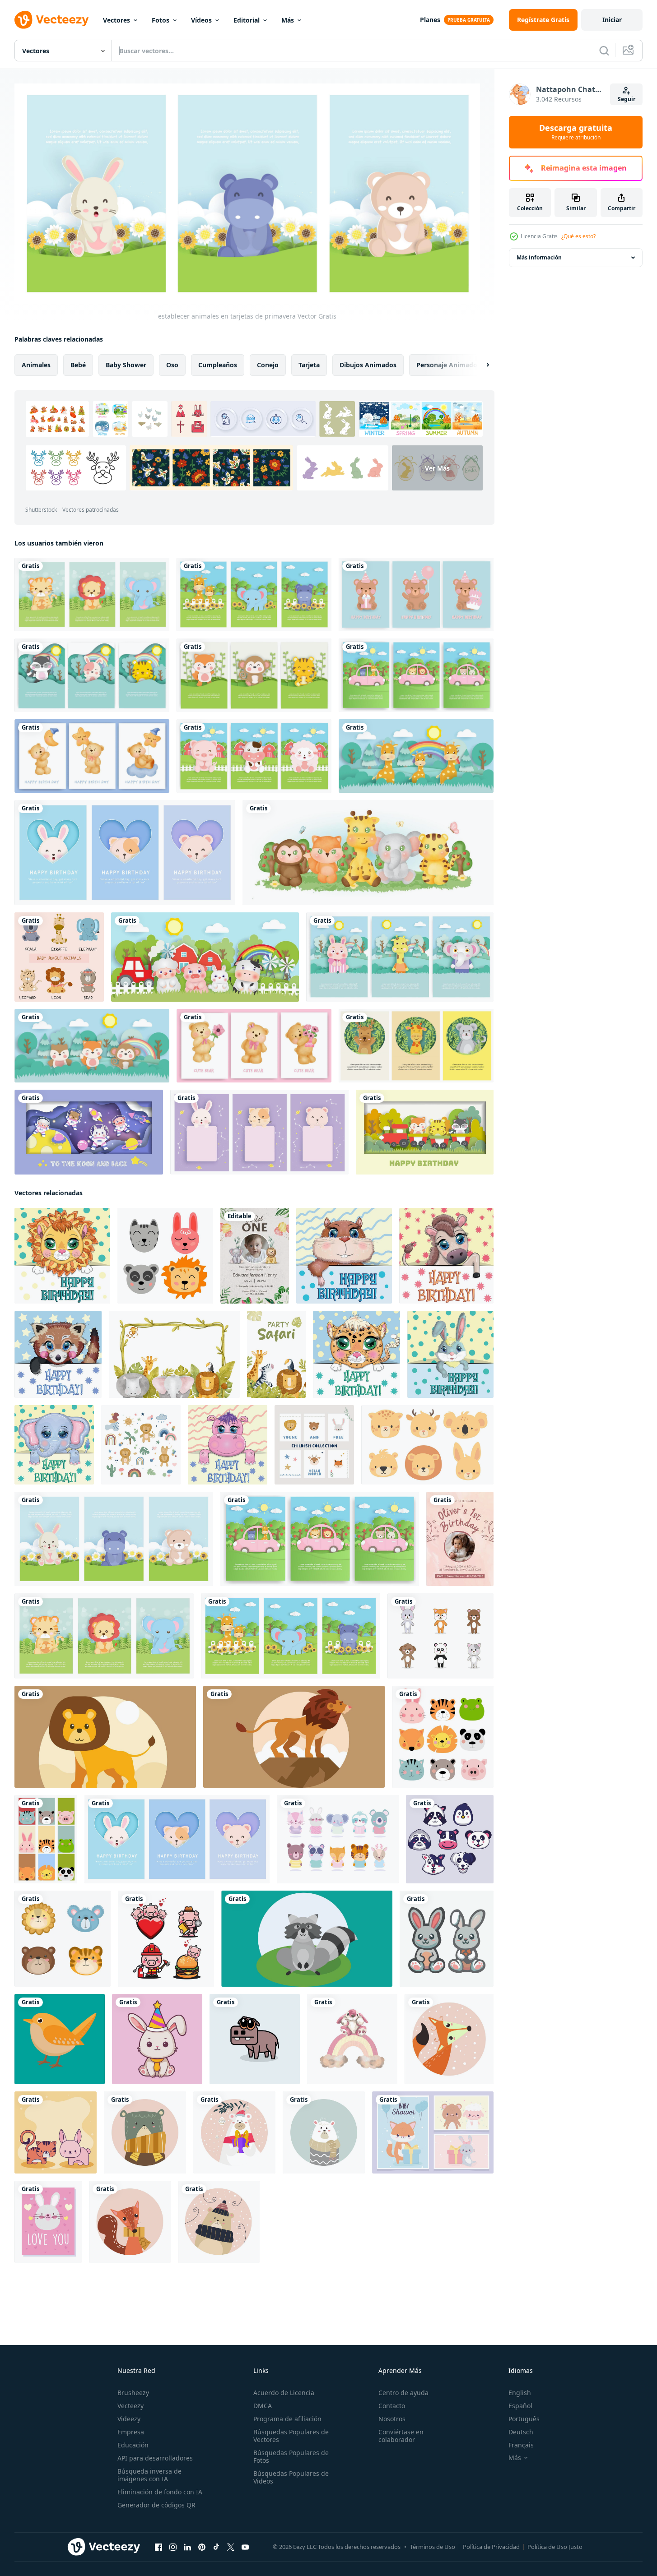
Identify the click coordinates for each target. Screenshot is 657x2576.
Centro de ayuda (403, 2393)
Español (520, 2406)
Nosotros (392, 2419)
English (520, 2393)
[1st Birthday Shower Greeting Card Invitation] (460, 1539)
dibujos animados (368, 365)
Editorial (247, 20)
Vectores (116, 20)
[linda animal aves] (60, 2039)
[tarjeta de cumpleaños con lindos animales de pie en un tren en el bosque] (425, 1132)
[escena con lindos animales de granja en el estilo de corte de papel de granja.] (205, 957)
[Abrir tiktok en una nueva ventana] (216, 2547)
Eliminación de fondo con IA (160, 2492)
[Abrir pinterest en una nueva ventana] (202, 2547)
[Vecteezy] (51, 20)
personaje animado (447, 365)
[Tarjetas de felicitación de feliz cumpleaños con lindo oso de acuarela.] (92, 756)
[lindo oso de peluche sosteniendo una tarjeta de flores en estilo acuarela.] (254, 1046)
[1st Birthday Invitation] (255, 1256)
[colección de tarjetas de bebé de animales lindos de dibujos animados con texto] (314, 1445)
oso (172, 365)
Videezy (129, 2419)
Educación (133, 2445)
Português (524, 2419)
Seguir (627, 99)
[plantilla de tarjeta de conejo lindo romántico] (48, 2222)
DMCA (263, 2406)
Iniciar (612, 20)
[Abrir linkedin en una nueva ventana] (187, 2547)
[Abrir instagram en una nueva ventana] (173, 2547)
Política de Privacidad (491, 2547)
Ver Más (437, 468)
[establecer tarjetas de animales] (416, 675)
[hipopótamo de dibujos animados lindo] (255, 2039)
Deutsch (521, 2432)
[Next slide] (480, 365)
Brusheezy (133, 2393)
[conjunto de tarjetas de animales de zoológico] (254, 594)
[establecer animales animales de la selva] (92, 594)
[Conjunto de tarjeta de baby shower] (125, 853)
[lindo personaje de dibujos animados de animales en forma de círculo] (449, 2039)
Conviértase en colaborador (401, 2436)
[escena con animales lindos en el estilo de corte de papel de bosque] (416, 756)
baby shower (126, 365)
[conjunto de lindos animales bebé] (59, 957)
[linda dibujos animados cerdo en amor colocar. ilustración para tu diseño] (166, 1939)
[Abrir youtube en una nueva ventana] (245, 2547)
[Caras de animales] (450, 1839)
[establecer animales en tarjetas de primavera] (114, 1539)
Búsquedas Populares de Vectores (291, 2436)
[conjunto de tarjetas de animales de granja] (254, 756)
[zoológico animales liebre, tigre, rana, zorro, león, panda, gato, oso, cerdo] (443, 1737)
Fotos (161, 20)
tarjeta (309, 365)
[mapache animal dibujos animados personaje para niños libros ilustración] (307, 1939)
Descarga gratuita (576, 132)
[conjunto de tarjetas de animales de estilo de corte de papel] (254, 675)
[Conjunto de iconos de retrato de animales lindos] (338, 1839)
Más (288, 20)
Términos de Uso (433, 2547)
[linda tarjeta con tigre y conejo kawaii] (56, 2132)
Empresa (131, 2432)
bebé (78, 365)
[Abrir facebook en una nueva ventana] (158, 2547)
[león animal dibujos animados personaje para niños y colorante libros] (105, 1737)
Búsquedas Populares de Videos (291, 2477)
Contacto (392, 2406)
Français (521, 2445)
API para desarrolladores (155, 2458)
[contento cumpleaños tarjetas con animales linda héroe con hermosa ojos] (62, 1256)
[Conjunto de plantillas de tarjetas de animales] (416, 1046)
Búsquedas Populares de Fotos (291, 2456)
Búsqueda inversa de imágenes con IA (149, 2475)
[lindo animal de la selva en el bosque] (368, 853)
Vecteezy (130, 2406)
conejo (268, 365)
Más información (539, 257)
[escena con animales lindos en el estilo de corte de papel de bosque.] (92, 1046)
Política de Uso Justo (555, 2547)
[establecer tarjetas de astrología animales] (259, 1132)
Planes (430, 20)
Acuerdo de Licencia (284, 2393)
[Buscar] (604, 51)
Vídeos (201, 20)
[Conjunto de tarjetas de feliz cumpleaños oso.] (416, 594)
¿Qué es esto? (578, 236)
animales (36, 365)
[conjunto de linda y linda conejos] (447, 1939)
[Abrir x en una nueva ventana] (231, 2547)
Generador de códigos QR (156, 2505)
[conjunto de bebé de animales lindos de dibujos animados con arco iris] (141, 1445)
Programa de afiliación (287, 2419)
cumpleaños (218, 365)
